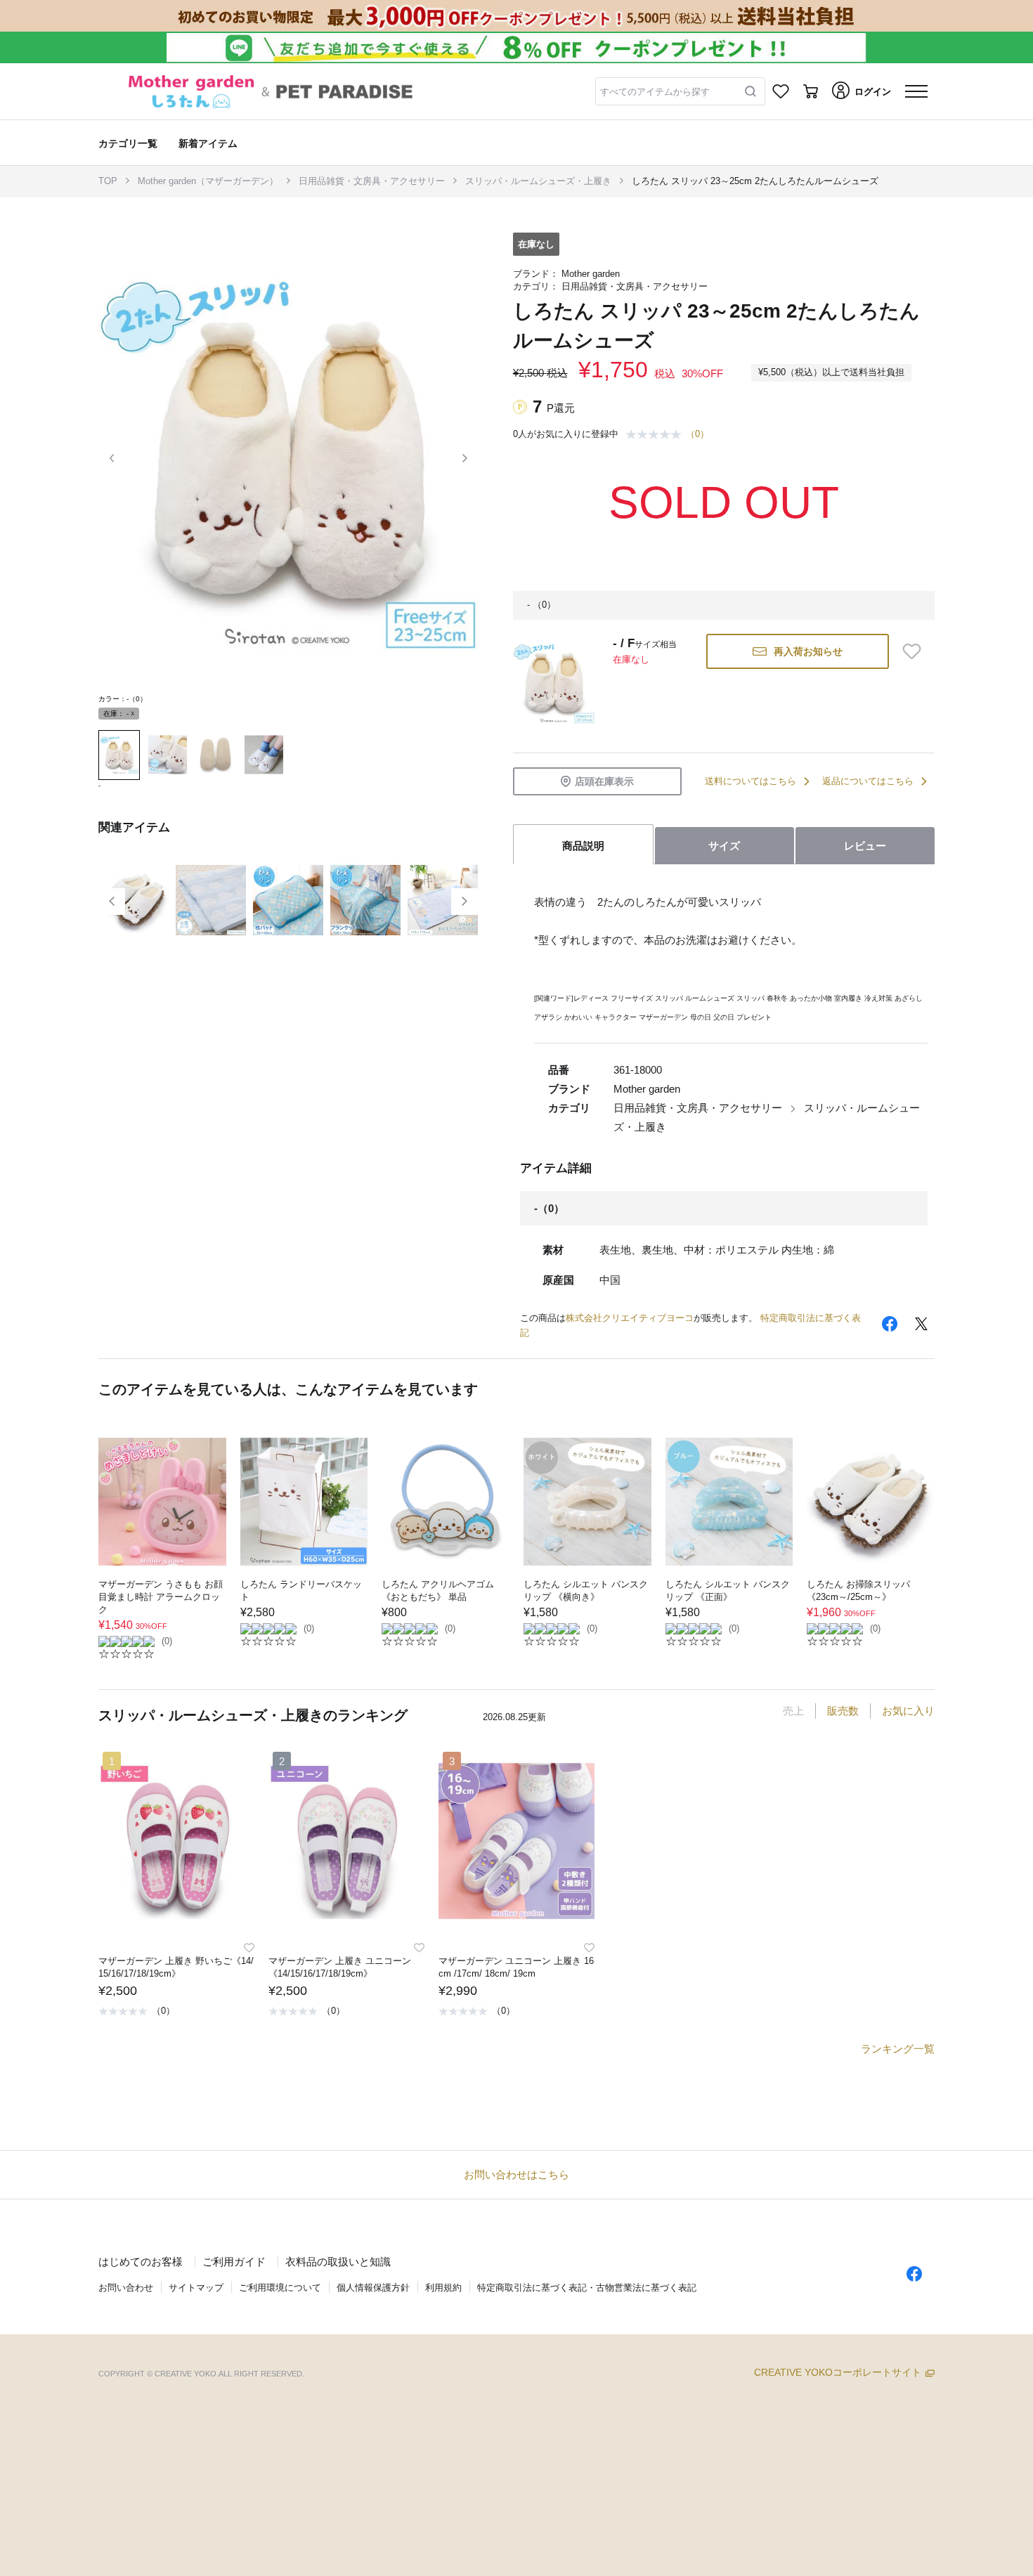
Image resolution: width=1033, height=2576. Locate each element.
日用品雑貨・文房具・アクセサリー (372, 181)
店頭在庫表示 (604, 781)
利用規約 (443, 2288)
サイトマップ (196, 2288)
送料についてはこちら (751, 781)
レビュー (865, 846)
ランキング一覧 (898, 2049)
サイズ (724, 846)
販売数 (843, 1711)
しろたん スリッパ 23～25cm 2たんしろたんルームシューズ (755, 181)
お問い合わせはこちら (516, 2174)
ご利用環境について (280, 2288)
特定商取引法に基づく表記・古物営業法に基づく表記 (587, 2288)
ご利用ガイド (234, 2262)
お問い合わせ (126, 2288)
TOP (108, 181)
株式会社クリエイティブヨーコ (630, 1318)
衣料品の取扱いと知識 (338, 2262)
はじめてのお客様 (141, 2262)
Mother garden (591, 274)
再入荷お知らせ (808, 651)
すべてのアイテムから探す (655, 92)
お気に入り (908, 1711)
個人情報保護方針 (373, 2288)
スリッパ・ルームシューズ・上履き (538, 181)
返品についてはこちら (868, 781)
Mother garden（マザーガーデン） (208, 181)
